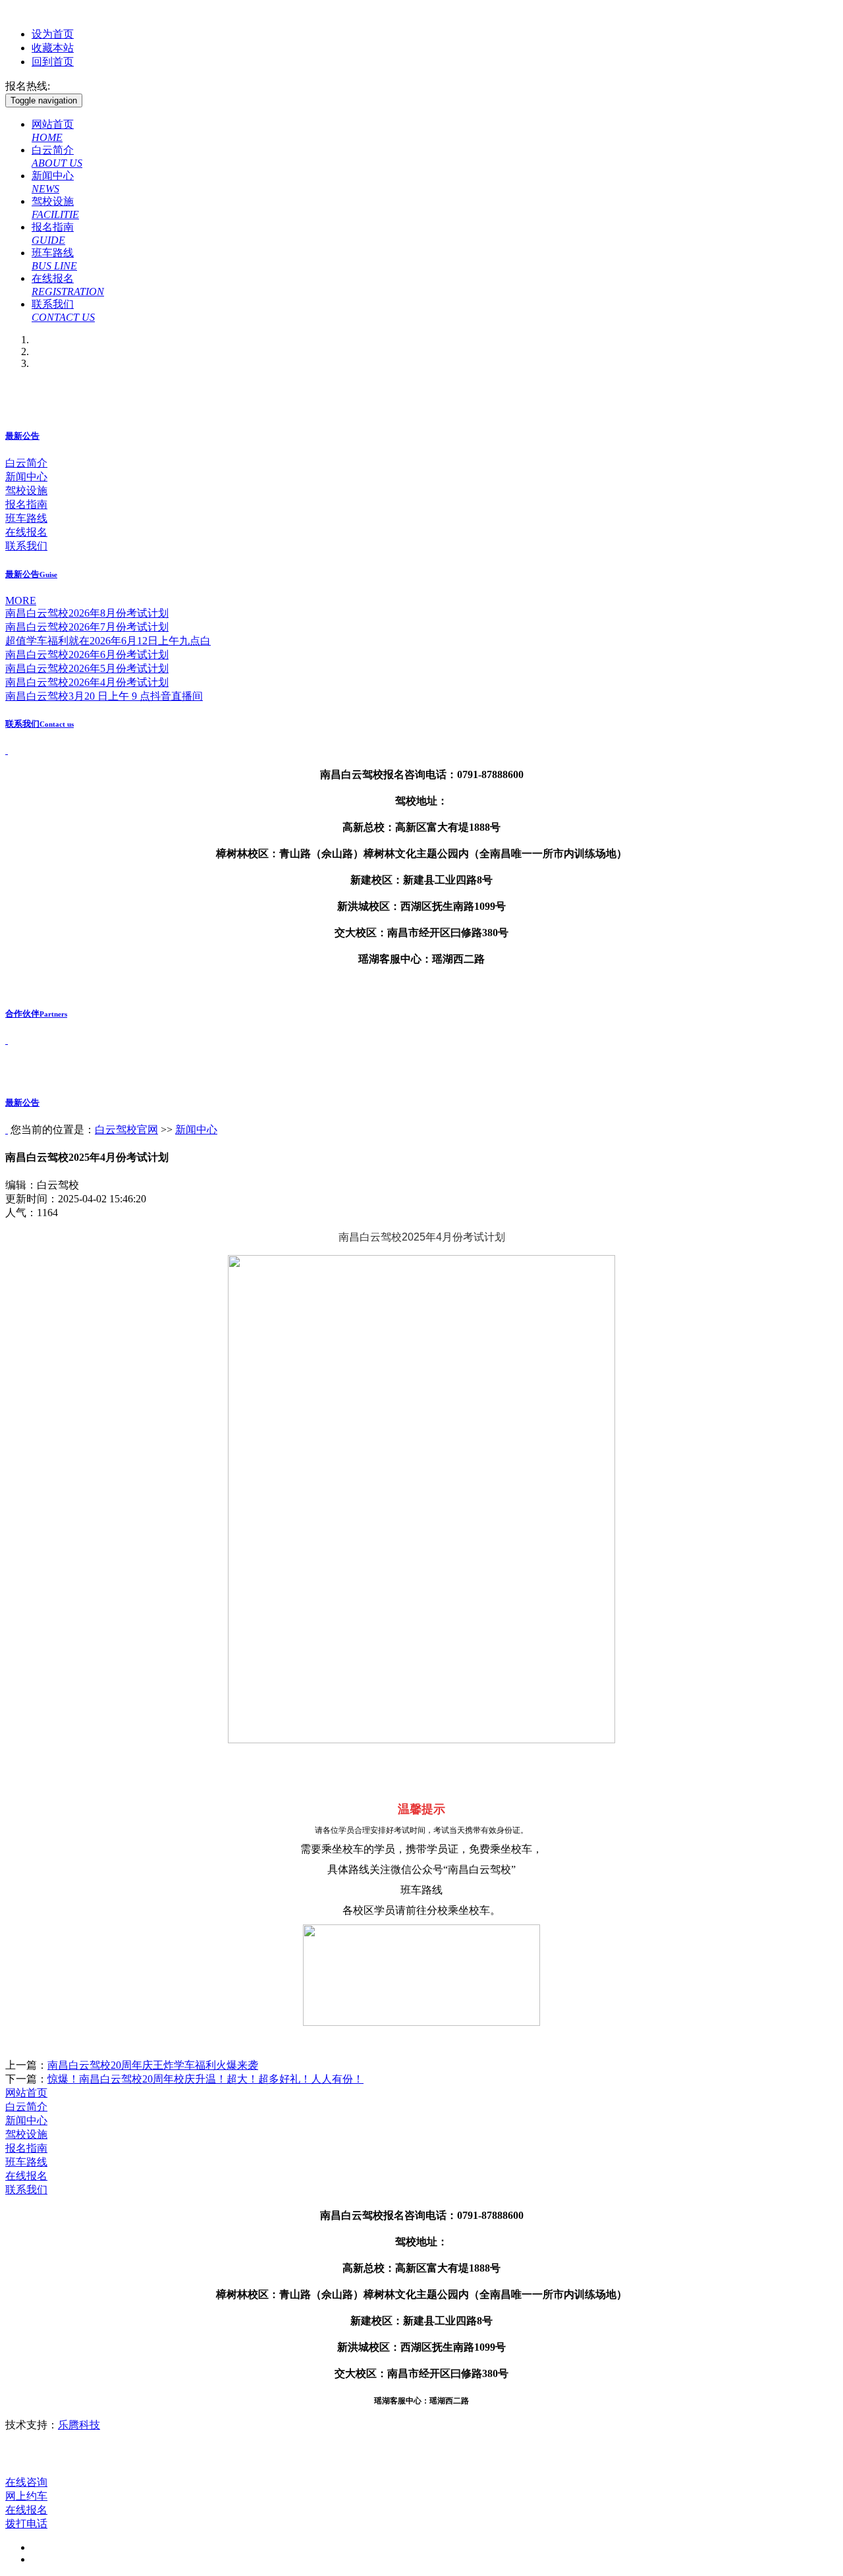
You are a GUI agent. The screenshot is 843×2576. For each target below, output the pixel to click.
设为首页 (53, 34)
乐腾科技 (79, 2425)
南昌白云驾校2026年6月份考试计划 (87, 655)
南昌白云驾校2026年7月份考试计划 (87, 627)
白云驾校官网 (126, 1130)
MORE (21, 601)
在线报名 (26, 532)
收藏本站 (53, 48)
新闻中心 (26, 477)
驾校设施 (26, 490)
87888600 (74, 86)
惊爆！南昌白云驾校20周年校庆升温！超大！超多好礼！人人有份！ (205, 2079)
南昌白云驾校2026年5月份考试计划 (87, 668)
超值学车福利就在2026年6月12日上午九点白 (108, 641)
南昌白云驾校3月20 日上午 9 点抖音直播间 (104, 696)
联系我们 (26, 546)
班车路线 (26, 518)
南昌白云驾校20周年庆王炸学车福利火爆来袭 (153, 2065)
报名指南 (26, 504)
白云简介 (26, 463)
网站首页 (26, 2093)
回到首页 (53, 62)
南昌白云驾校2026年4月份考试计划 (87, 682)
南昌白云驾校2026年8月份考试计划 (87, 613)
